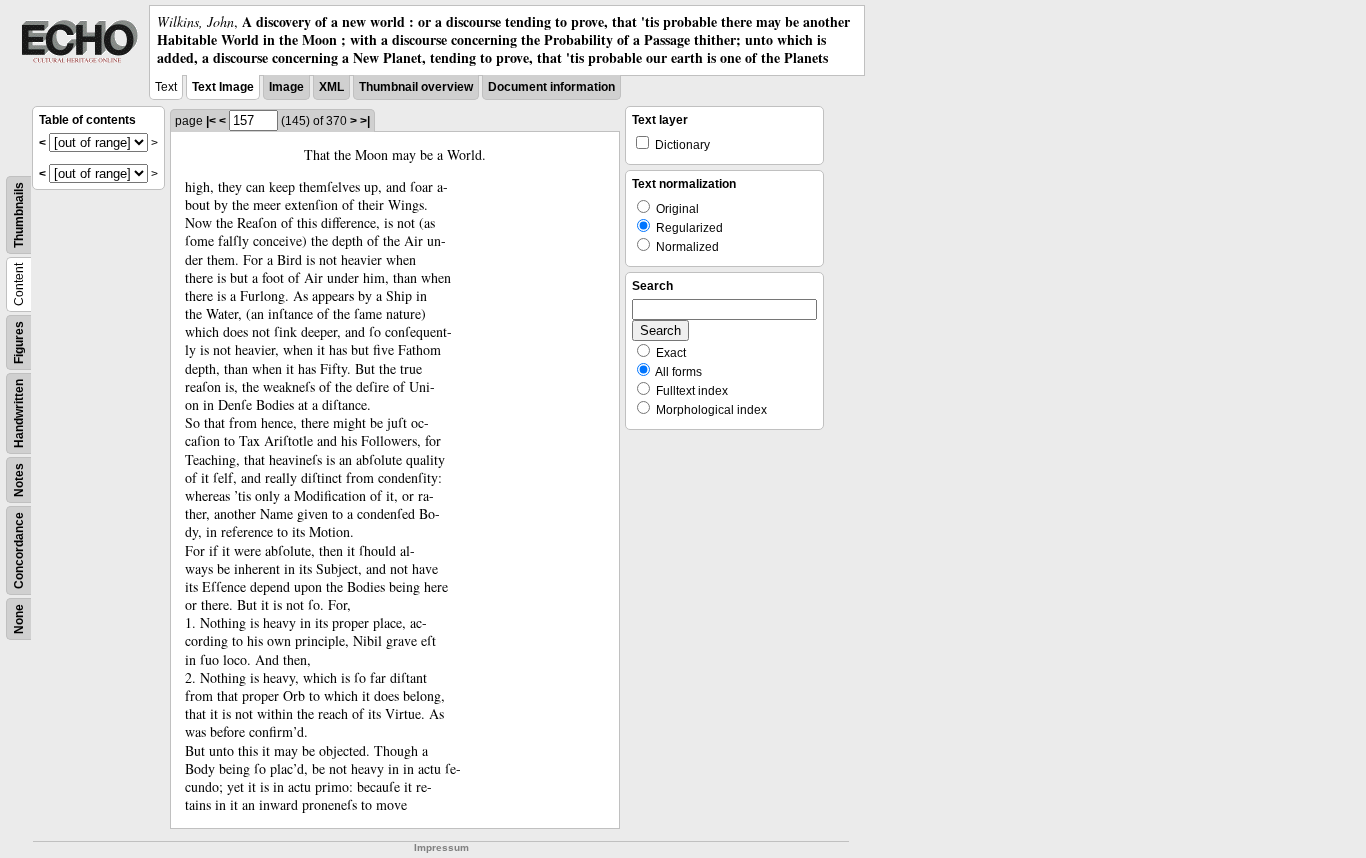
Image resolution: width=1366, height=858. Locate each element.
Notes (19, 480)
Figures (19, 342)
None (19, 619)
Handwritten (19, 413)
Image (286, 87)
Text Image (223, 87)
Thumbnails (19, 215)
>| (365, 121)
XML (331, 87)
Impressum (441, 847)
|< (211, 121)
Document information (551, 87)
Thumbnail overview (416, 87)
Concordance (19, 550)
